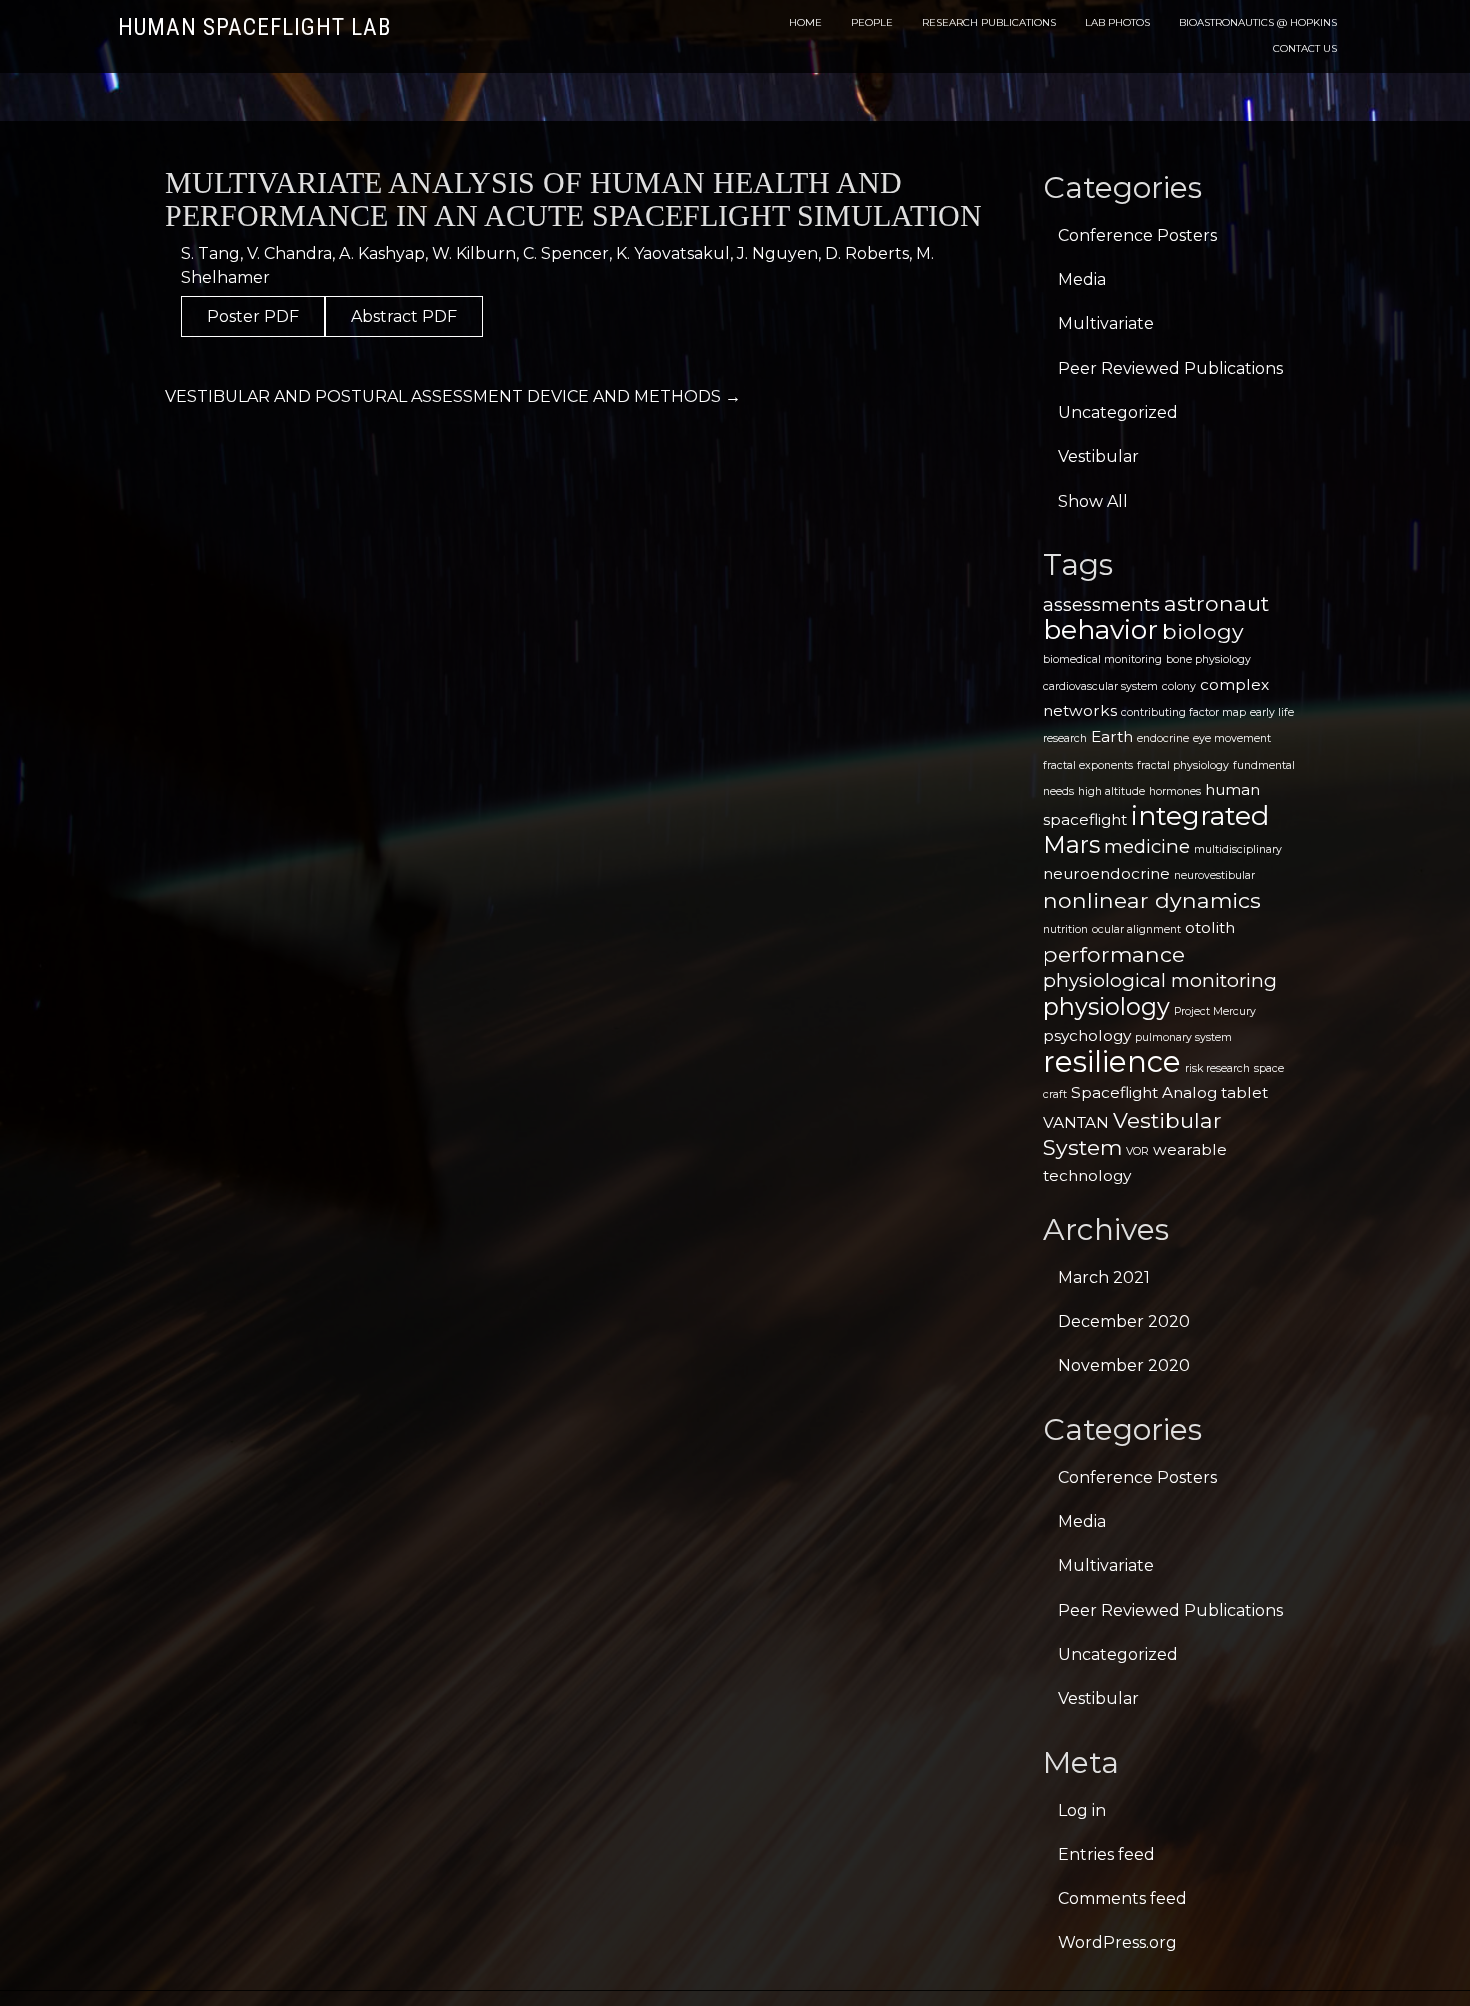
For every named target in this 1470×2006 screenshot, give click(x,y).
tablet (1244, 1092)
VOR (1137, 1151)
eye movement (1232, 738)
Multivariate (1106, 323)
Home (805, 22)
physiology (1106, 1006)
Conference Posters (1137, 235)
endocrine (1163, 738)
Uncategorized (1118, 412)
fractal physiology (1183, 765)
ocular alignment (1136, 929)
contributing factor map (1183, 712)
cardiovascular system (1100, 686)
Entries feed (1106, 1854)
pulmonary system (1183, 1037)
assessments (1101, 604)
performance (1114, 954)
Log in (1082, 1810)
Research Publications (989, 22)
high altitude (1111, 791)
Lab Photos (1117, 22)
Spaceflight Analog (1144, 1092)
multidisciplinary (1238, 849)
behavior (1100, 629)
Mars (1071, 844)
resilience (1112, 1061)
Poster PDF (253, 316)
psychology (1087, 1035)
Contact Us (1305, 48)
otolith (1210, 927)
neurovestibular (1214, 875)
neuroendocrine (1106, 873)
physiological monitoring (1160, 980)
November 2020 (1124, 1365)
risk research (1217, 1068)
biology (1203, 631)
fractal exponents (1088, 765)
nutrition (1065, 929)
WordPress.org (1117, 1942)
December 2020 (1124, 1321)
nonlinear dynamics (1152, 900)
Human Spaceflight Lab (254, 27)
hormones (1175, 791)
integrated (1200, 815)
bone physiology (1208, 659)
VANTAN (1076, 1122)
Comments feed (1122, 1898)
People (872, 22)
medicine (1147, 846)
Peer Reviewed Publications (1170, 368)
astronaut (1216, 603)
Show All (1093, 501)
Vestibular (1098, 456)
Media (1082, 279)
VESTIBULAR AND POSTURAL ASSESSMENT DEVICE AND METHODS (453, 396)
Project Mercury (1215, 1011)
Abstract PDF (404, 316)
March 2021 (1104, 1277)
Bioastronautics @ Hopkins (1258, 22)
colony (1179, 686)
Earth (1112, 736)
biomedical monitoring (1102, 659)
